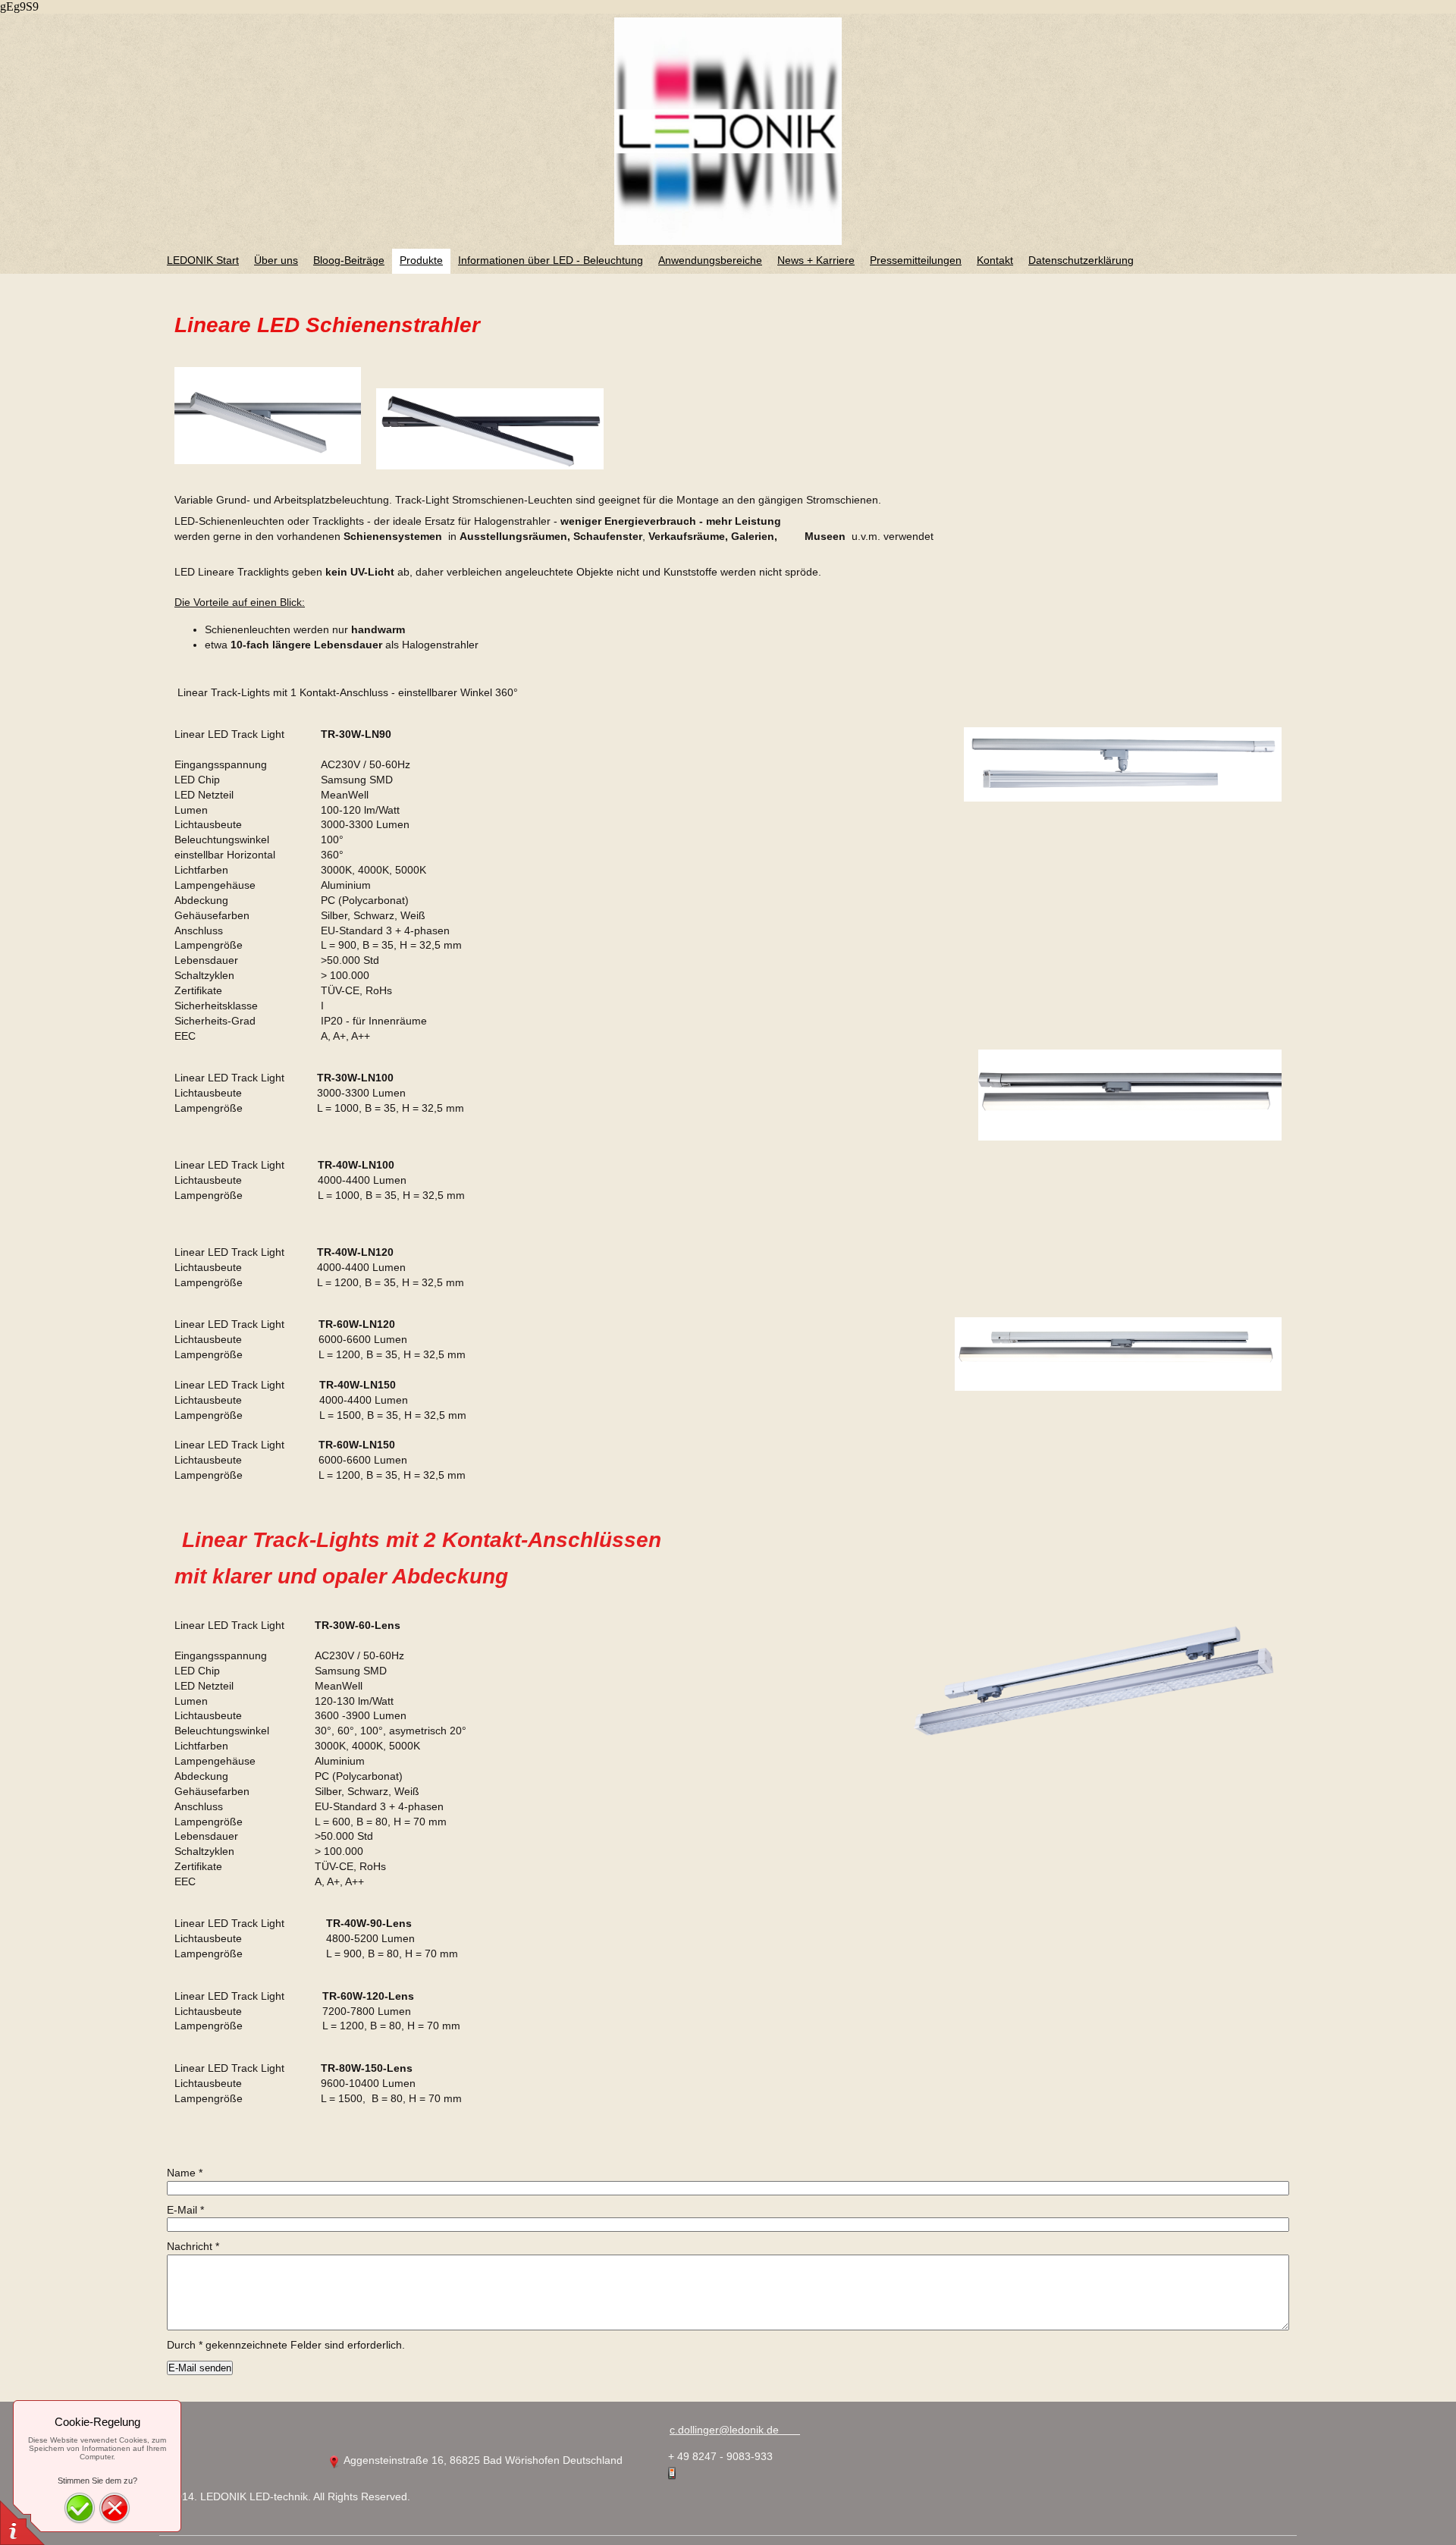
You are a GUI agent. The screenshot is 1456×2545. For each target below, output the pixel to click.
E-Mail (185, 2210)
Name (185, 2173)
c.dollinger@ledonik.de (735, 2430)
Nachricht (193, 2246)
